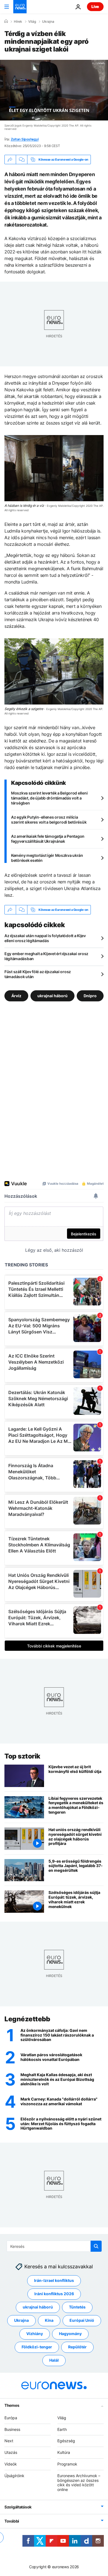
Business (12, 2429)
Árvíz (16, 996)
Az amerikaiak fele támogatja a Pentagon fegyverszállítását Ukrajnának (48, 839)
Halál (54, 2360)
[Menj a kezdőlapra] (20, 7)
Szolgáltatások (18, 2507)
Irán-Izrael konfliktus (54, 2281)
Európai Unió (82, 2321)
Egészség (66, 2441)
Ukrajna (48, 22)
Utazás (11, 2452)
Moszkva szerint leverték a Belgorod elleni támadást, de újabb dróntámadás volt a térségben (49, 798)
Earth (62, 2429)
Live (95, 7)
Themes (12, 2405)
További (12, 2521)
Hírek (18, 22)
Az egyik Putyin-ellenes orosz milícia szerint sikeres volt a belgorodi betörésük (49, 820)
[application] (54, 90)
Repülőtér (77, 2347)
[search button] (96, 2246)
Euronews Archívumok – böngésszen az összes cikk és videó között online (79, 2483)
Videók (11, 2464)
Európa (11, 2418)
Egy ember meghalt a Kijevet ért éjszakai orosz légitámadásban (46, 956)
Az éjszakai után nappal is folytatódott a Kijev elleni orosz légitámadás (45, 938)
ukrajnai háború (52, 996)
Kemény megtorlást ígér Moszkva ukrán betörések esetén (47, 858)
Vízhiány (35, 2334)
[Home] (6, 21)
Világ (32, 22)
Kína (49, 2321)
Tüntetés (77, 2307)
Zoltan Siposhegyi (25, 139)
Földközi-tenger (37, 2347)
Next (9, 2441)
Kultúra (64, 2452)
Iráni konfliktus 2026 (54, 2294)
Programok (67, 2464)
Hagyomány (70, 2334)
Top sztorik (22, 1756)
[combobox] (54, 2246)
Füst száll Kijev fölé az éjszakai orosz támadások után (38, 974)
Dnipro (90, 996)
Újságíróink (14, 2476)
